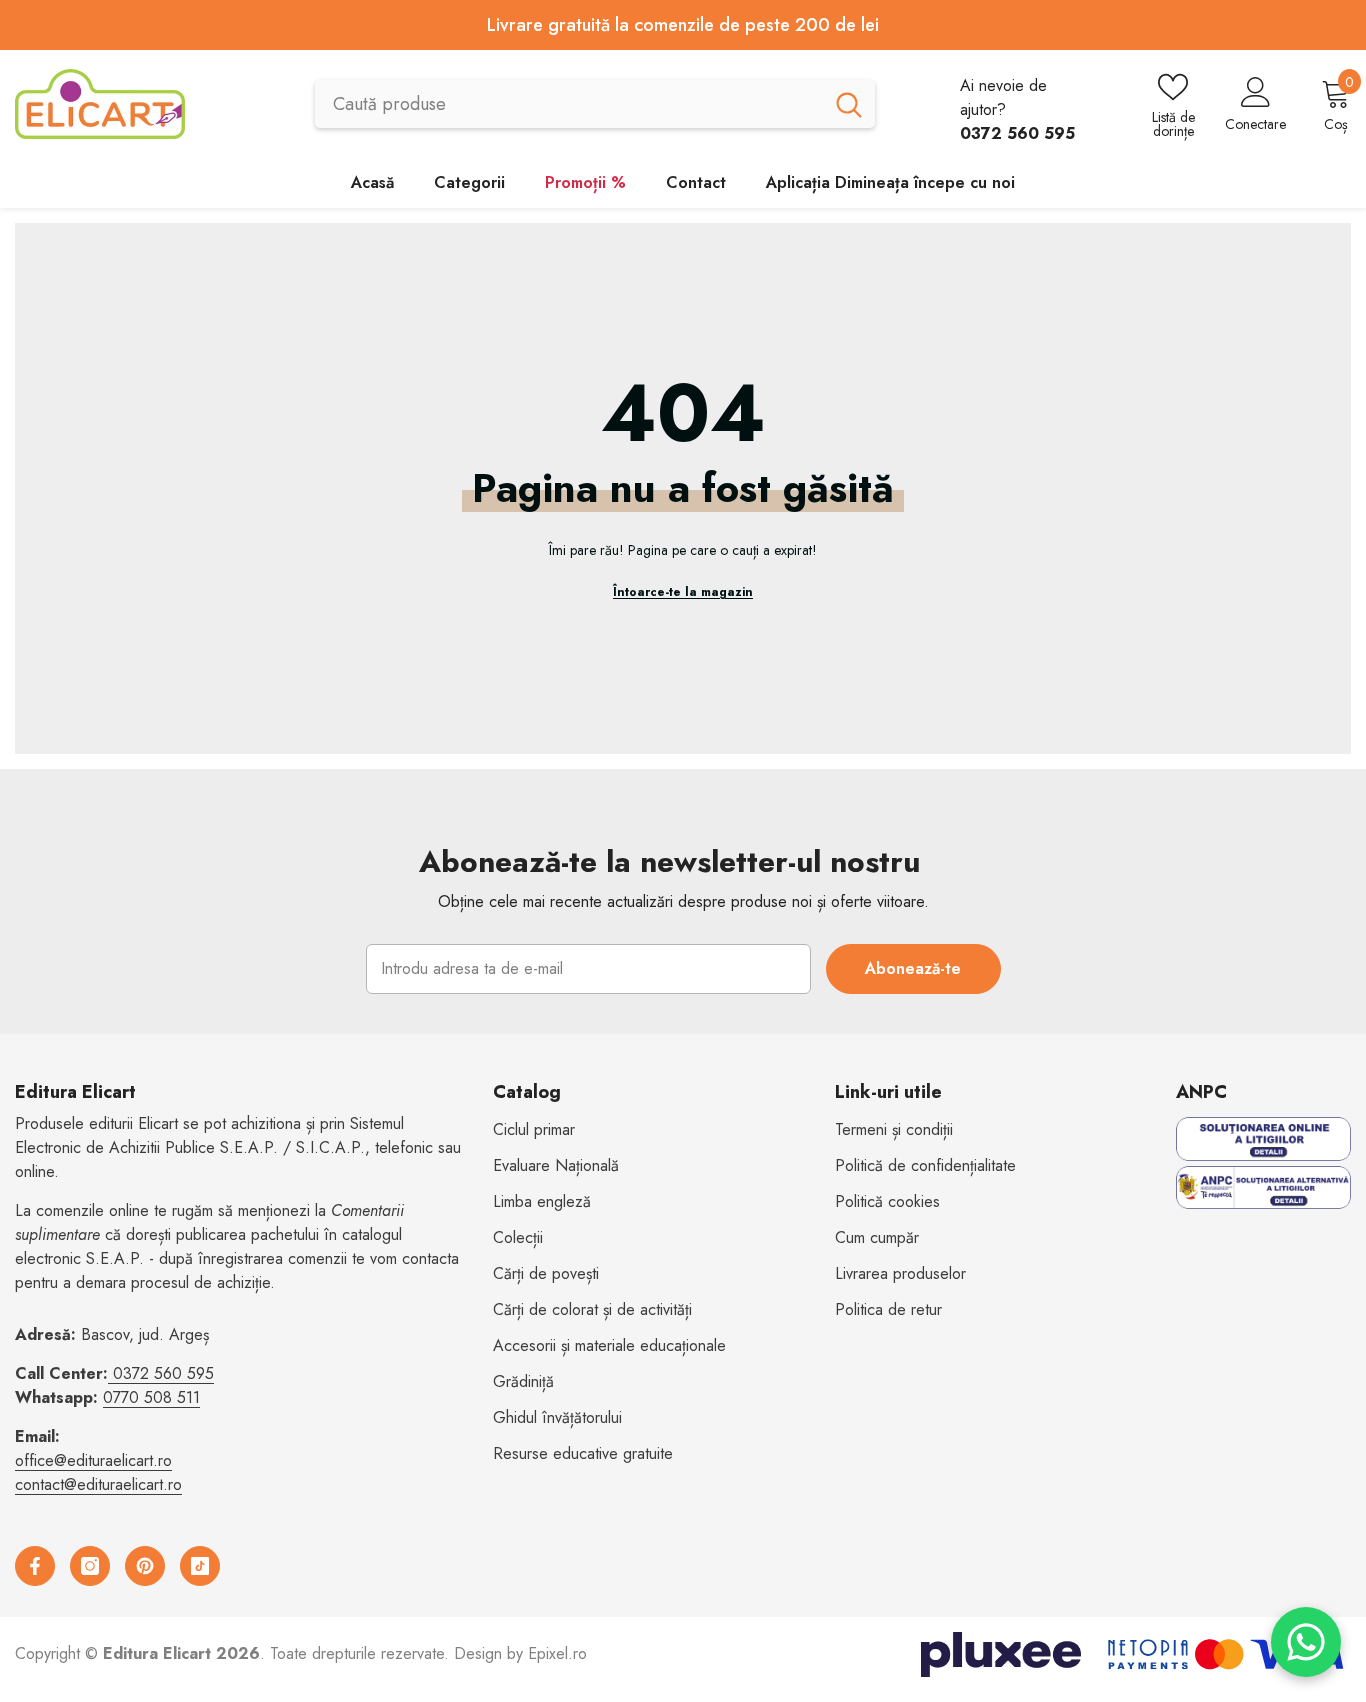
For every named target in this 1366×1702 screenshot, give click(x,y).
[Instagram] (90, 1566)
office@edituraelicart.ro (93, 1460)
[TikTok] (200, 1566)
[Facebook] (35, 1566)
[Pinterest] (145, 1566)
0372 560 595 (163, 1373)
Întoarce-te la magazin (683, 592)
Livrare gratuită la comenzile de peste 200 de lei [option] (683, 25)
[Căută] (595, 104)
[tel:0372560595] (110, 1373)
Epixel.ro (557, 1653)
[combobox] (569, 104)
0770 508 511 (151, 1397)
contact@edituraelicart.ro (98, 1484)
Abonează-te (913, 968)
